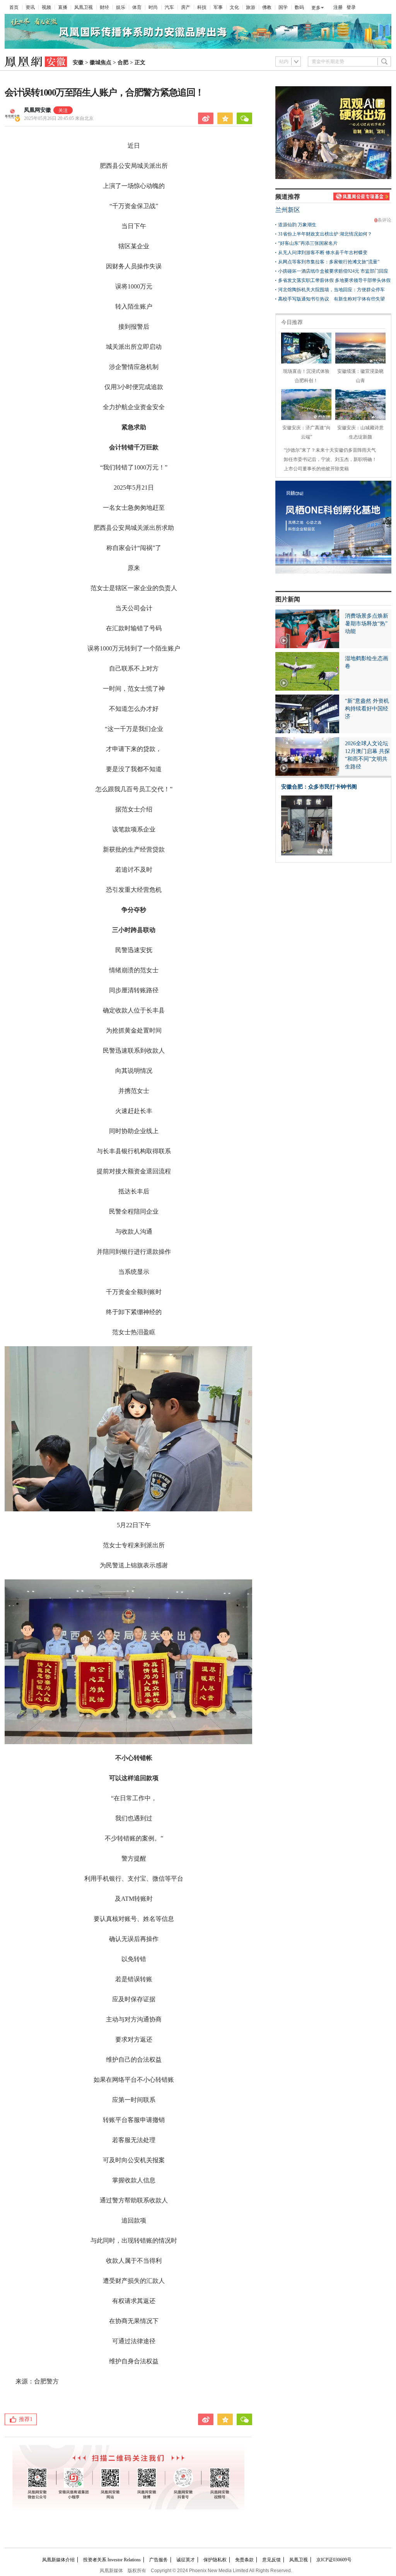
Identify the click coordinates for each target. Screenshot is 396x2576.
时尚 (153, 7)
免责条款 (244, 2560)
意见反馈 (271, 2560)
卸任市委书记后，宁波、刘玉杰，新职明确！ (330, 459)
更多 (316, 8)
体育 (137, 7)
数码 (299, 7)
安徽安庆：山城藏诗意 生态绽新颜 (360, 432)
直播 (63, 7)
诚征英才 (186, 2560)
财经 (104, 7)
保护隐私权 (215, 2560)
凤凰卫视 (84, 7)
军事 (218, 7)
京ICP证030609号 (334, 2560)
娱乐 (121, 7)
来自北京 (59, 118)
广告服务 (159, 2560)
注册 (338, 7)
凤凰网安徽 (38, 110)
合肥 (123, 62)
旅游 (251, 7)
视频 (46, 7)
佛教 (267, 7)
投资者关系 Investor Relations (112, 2560)
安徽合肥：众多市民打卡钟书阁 (319, 787)
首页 (14, 7)
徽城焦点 (101, 62)
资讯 (30, 7)
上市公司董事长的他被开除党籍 (316, 469)
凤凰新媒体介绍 (58, 2560)
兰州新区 (288, 210)
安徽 (78, 62)
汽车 (169, 7)
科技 (202, 7)
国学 (283, 7)
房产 (186, 7)
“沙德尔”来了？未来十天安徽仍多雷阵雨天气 (330, 450)
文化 (234, 7)
